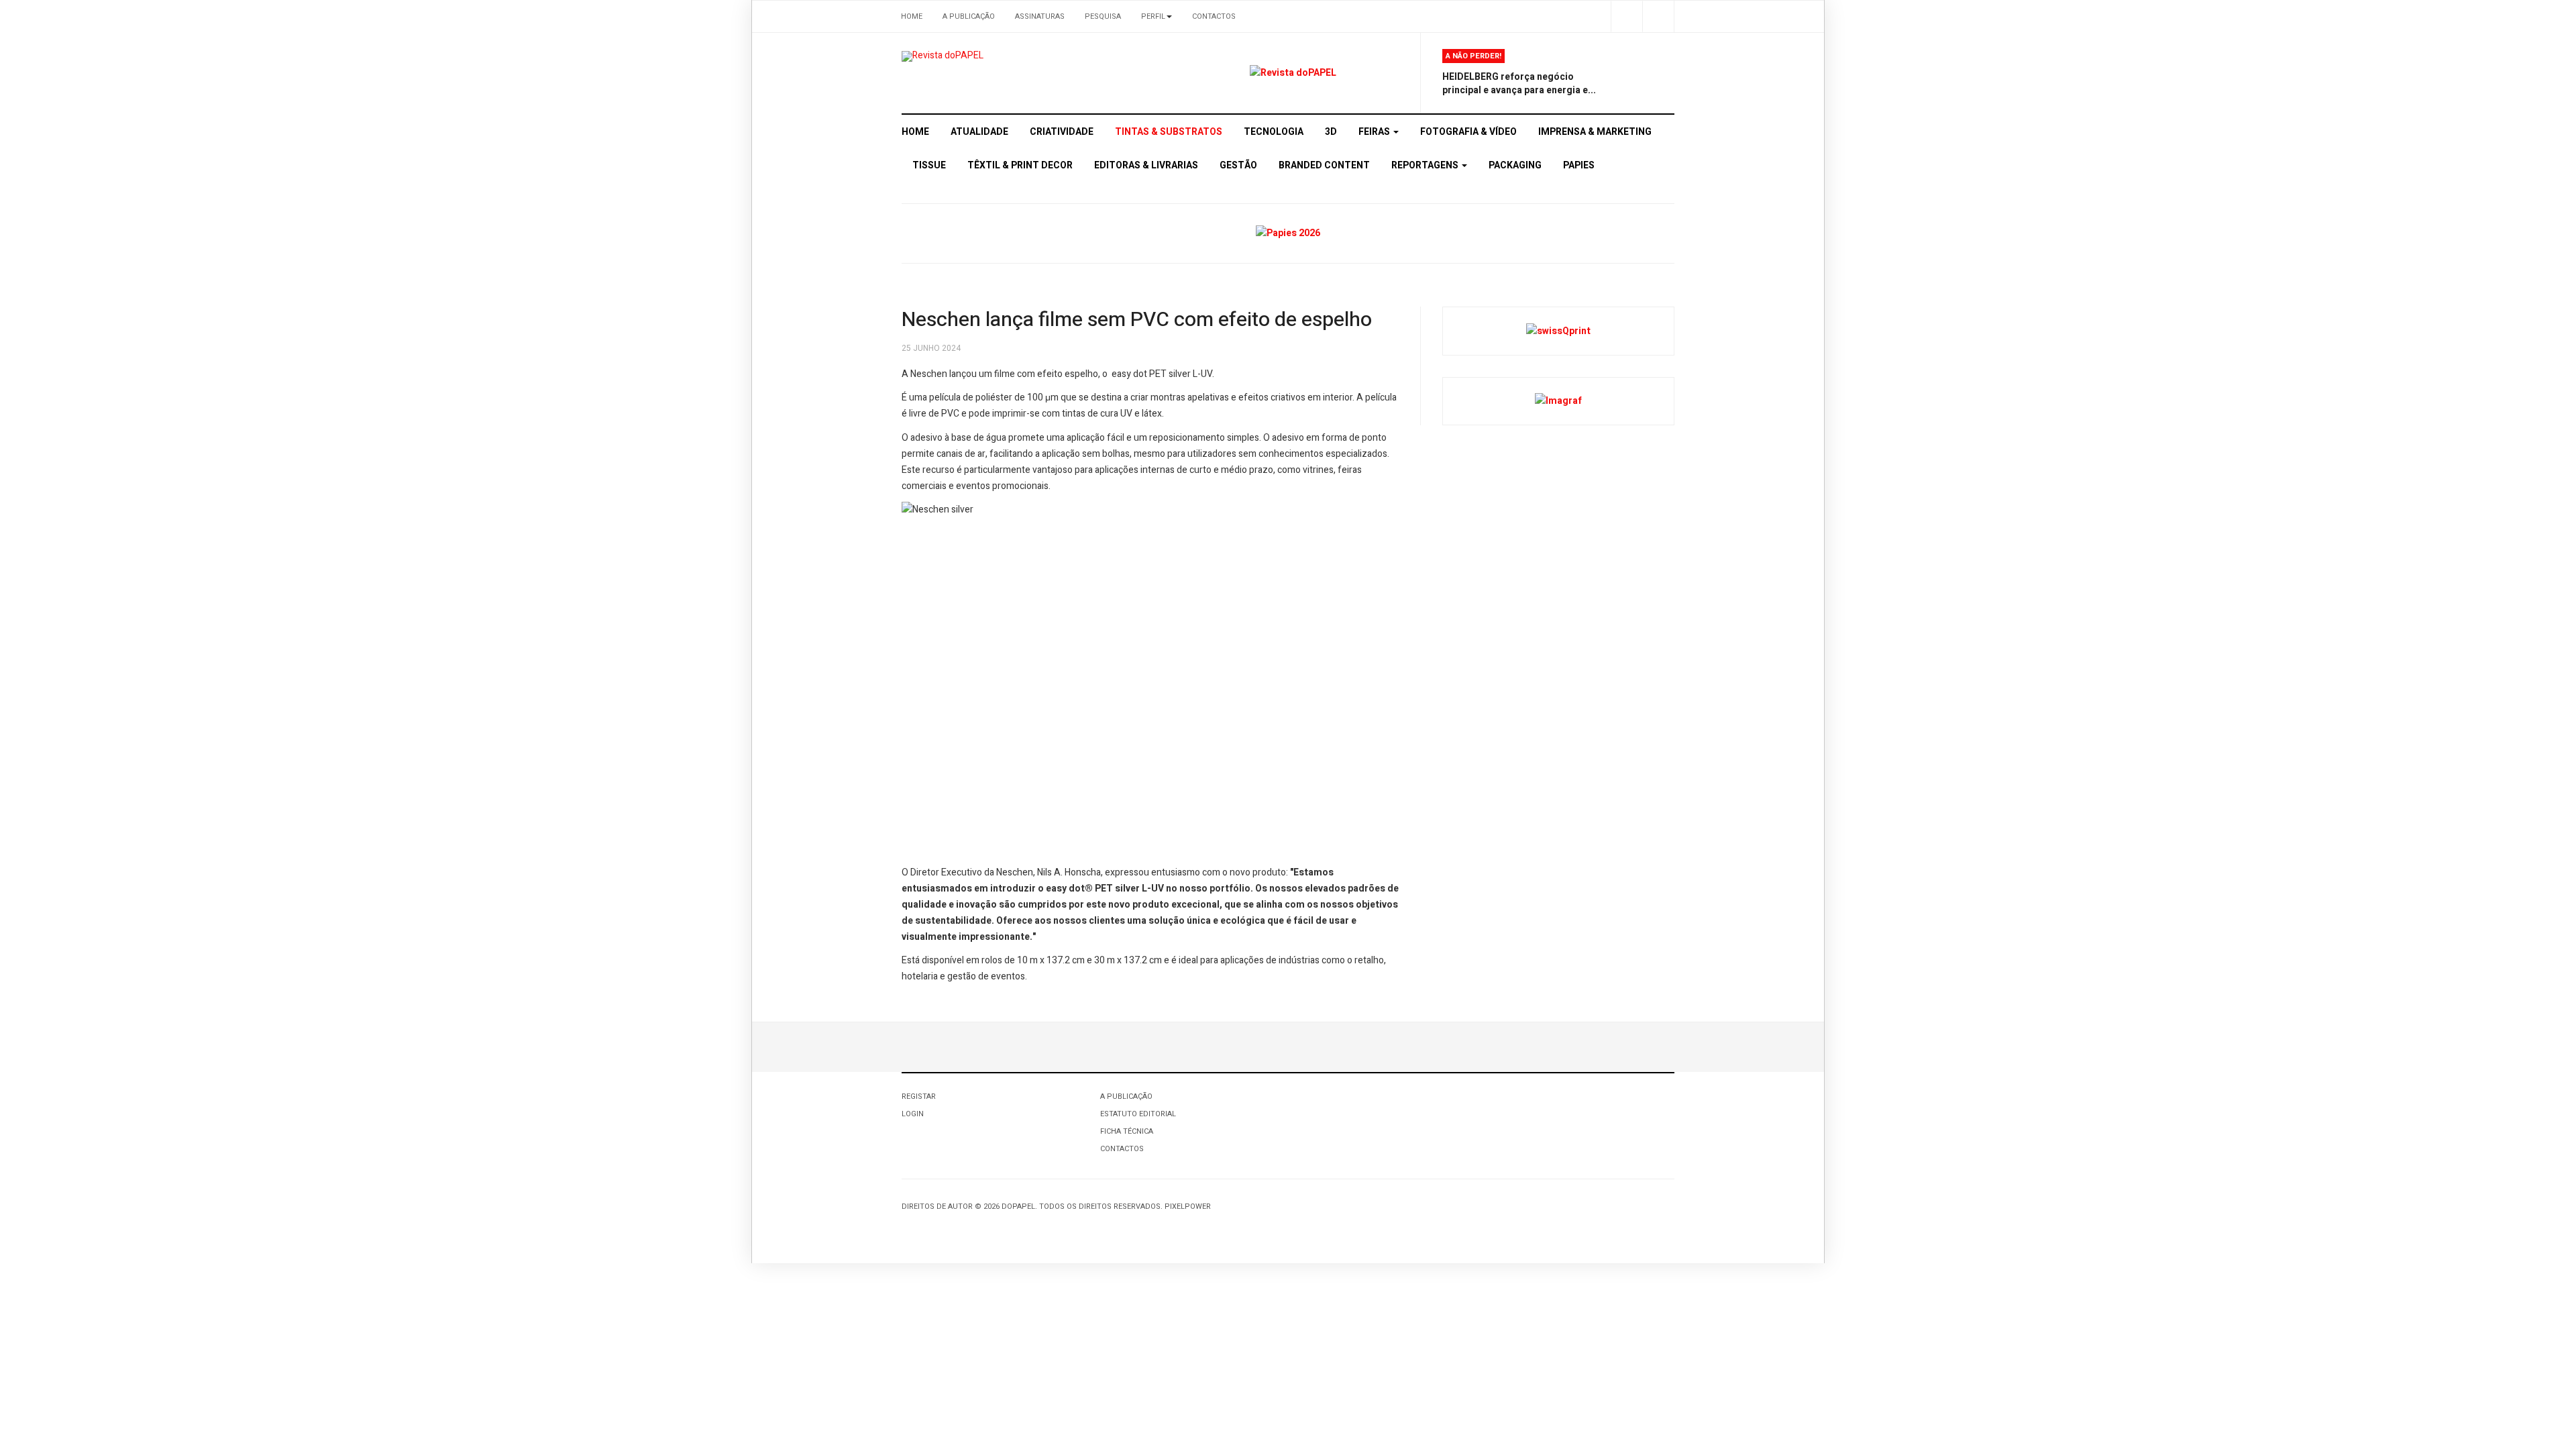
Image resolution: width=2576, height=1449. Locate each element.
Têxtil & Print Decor (1020, 165)
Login (913, 1114)
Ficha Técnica (1127, 1131)
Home (912, 16)
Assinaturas (1040, 16)
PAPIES (1579, 165)
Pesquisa (1103, 16)
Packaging (1515, 165)
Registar (919, 1096)
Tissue (929, 165)
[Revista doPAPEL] (943, 56)
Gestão (1238, 165)
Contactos (1214, 16)
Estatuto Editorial (1138, 1114)
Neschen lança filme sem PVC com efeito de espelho (1137, 320)
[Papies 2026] (1288, 233)
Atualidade (979, 132)
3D (1331, 132)
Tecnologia (1274, 132)
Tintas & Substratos (1169, 132)
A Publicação (969, 16)
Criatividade (1062, 132)
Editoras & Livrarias (1146, 165)
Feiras (1375, 132)
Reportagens (1426, 165)
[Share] (1626, 16)
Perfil (1153, 16)
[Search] (1658, 16)
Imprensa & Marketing (1595, 132)
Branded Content (1324, 165)
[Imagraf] (1558, 401)
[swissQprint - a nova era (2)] (1558, 330)
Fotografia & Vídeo (1468, 132)
